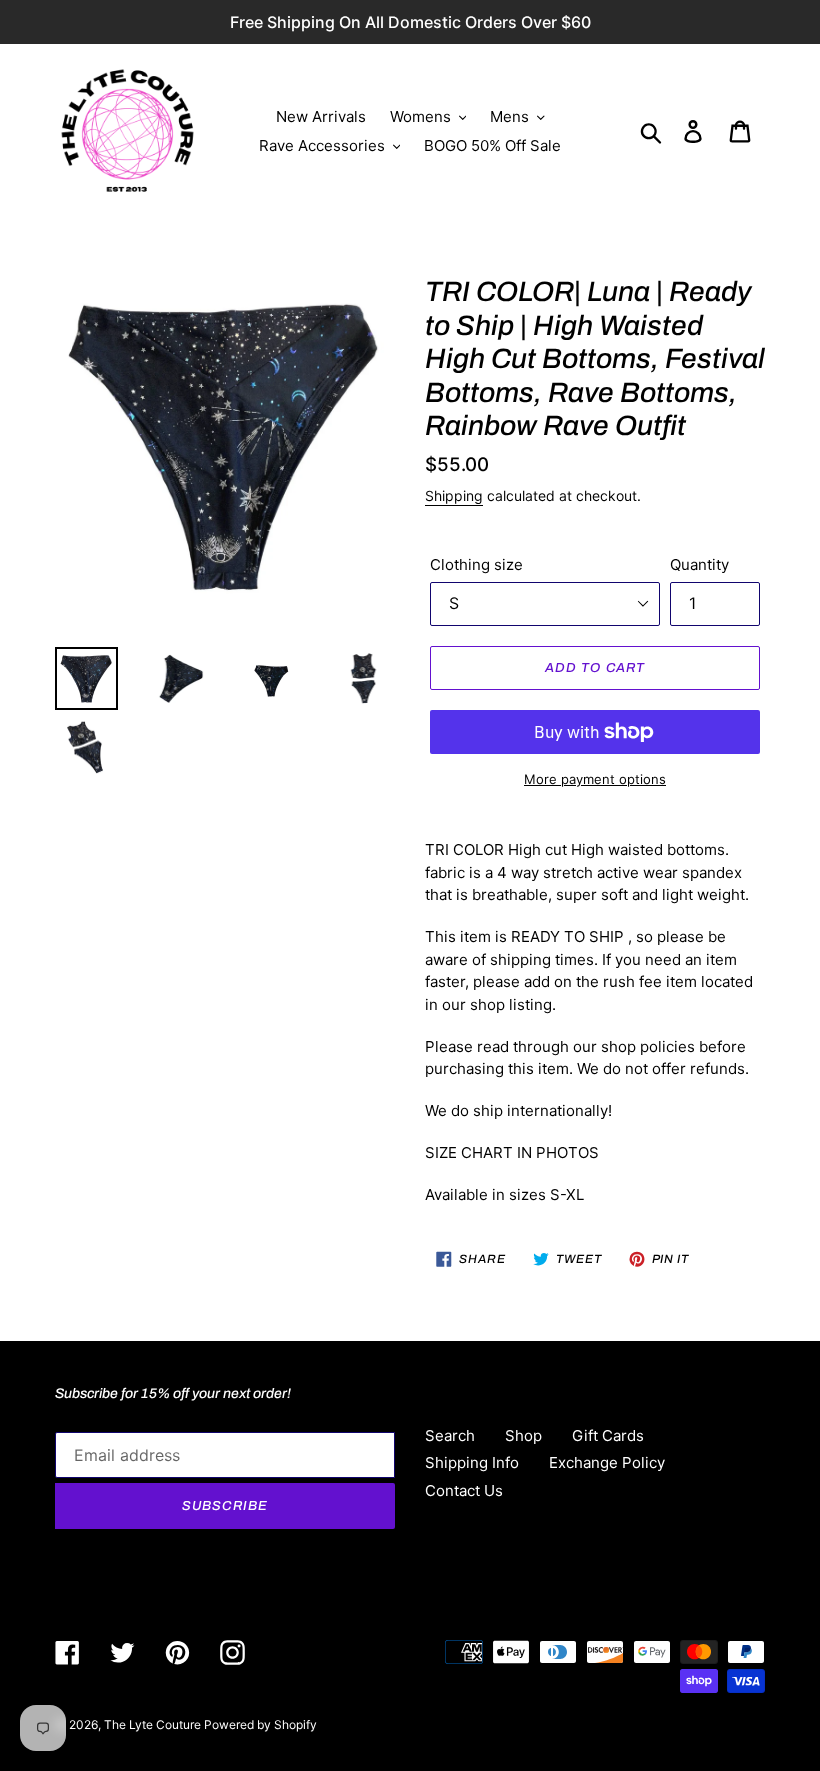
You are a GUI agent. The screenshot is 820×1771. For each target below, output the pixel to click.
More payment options (595, 779)
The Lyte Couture (154, 1724)
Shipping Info (472, 1462)
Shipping (454, 495)
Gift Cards (608, 1435)
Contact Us (464, 1490)
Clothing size (476, 564)
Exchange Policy (607, 1462)
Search (450, 1435)
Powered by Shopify (260, 1724)
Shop (523, 1435)
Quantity (699, 564)
